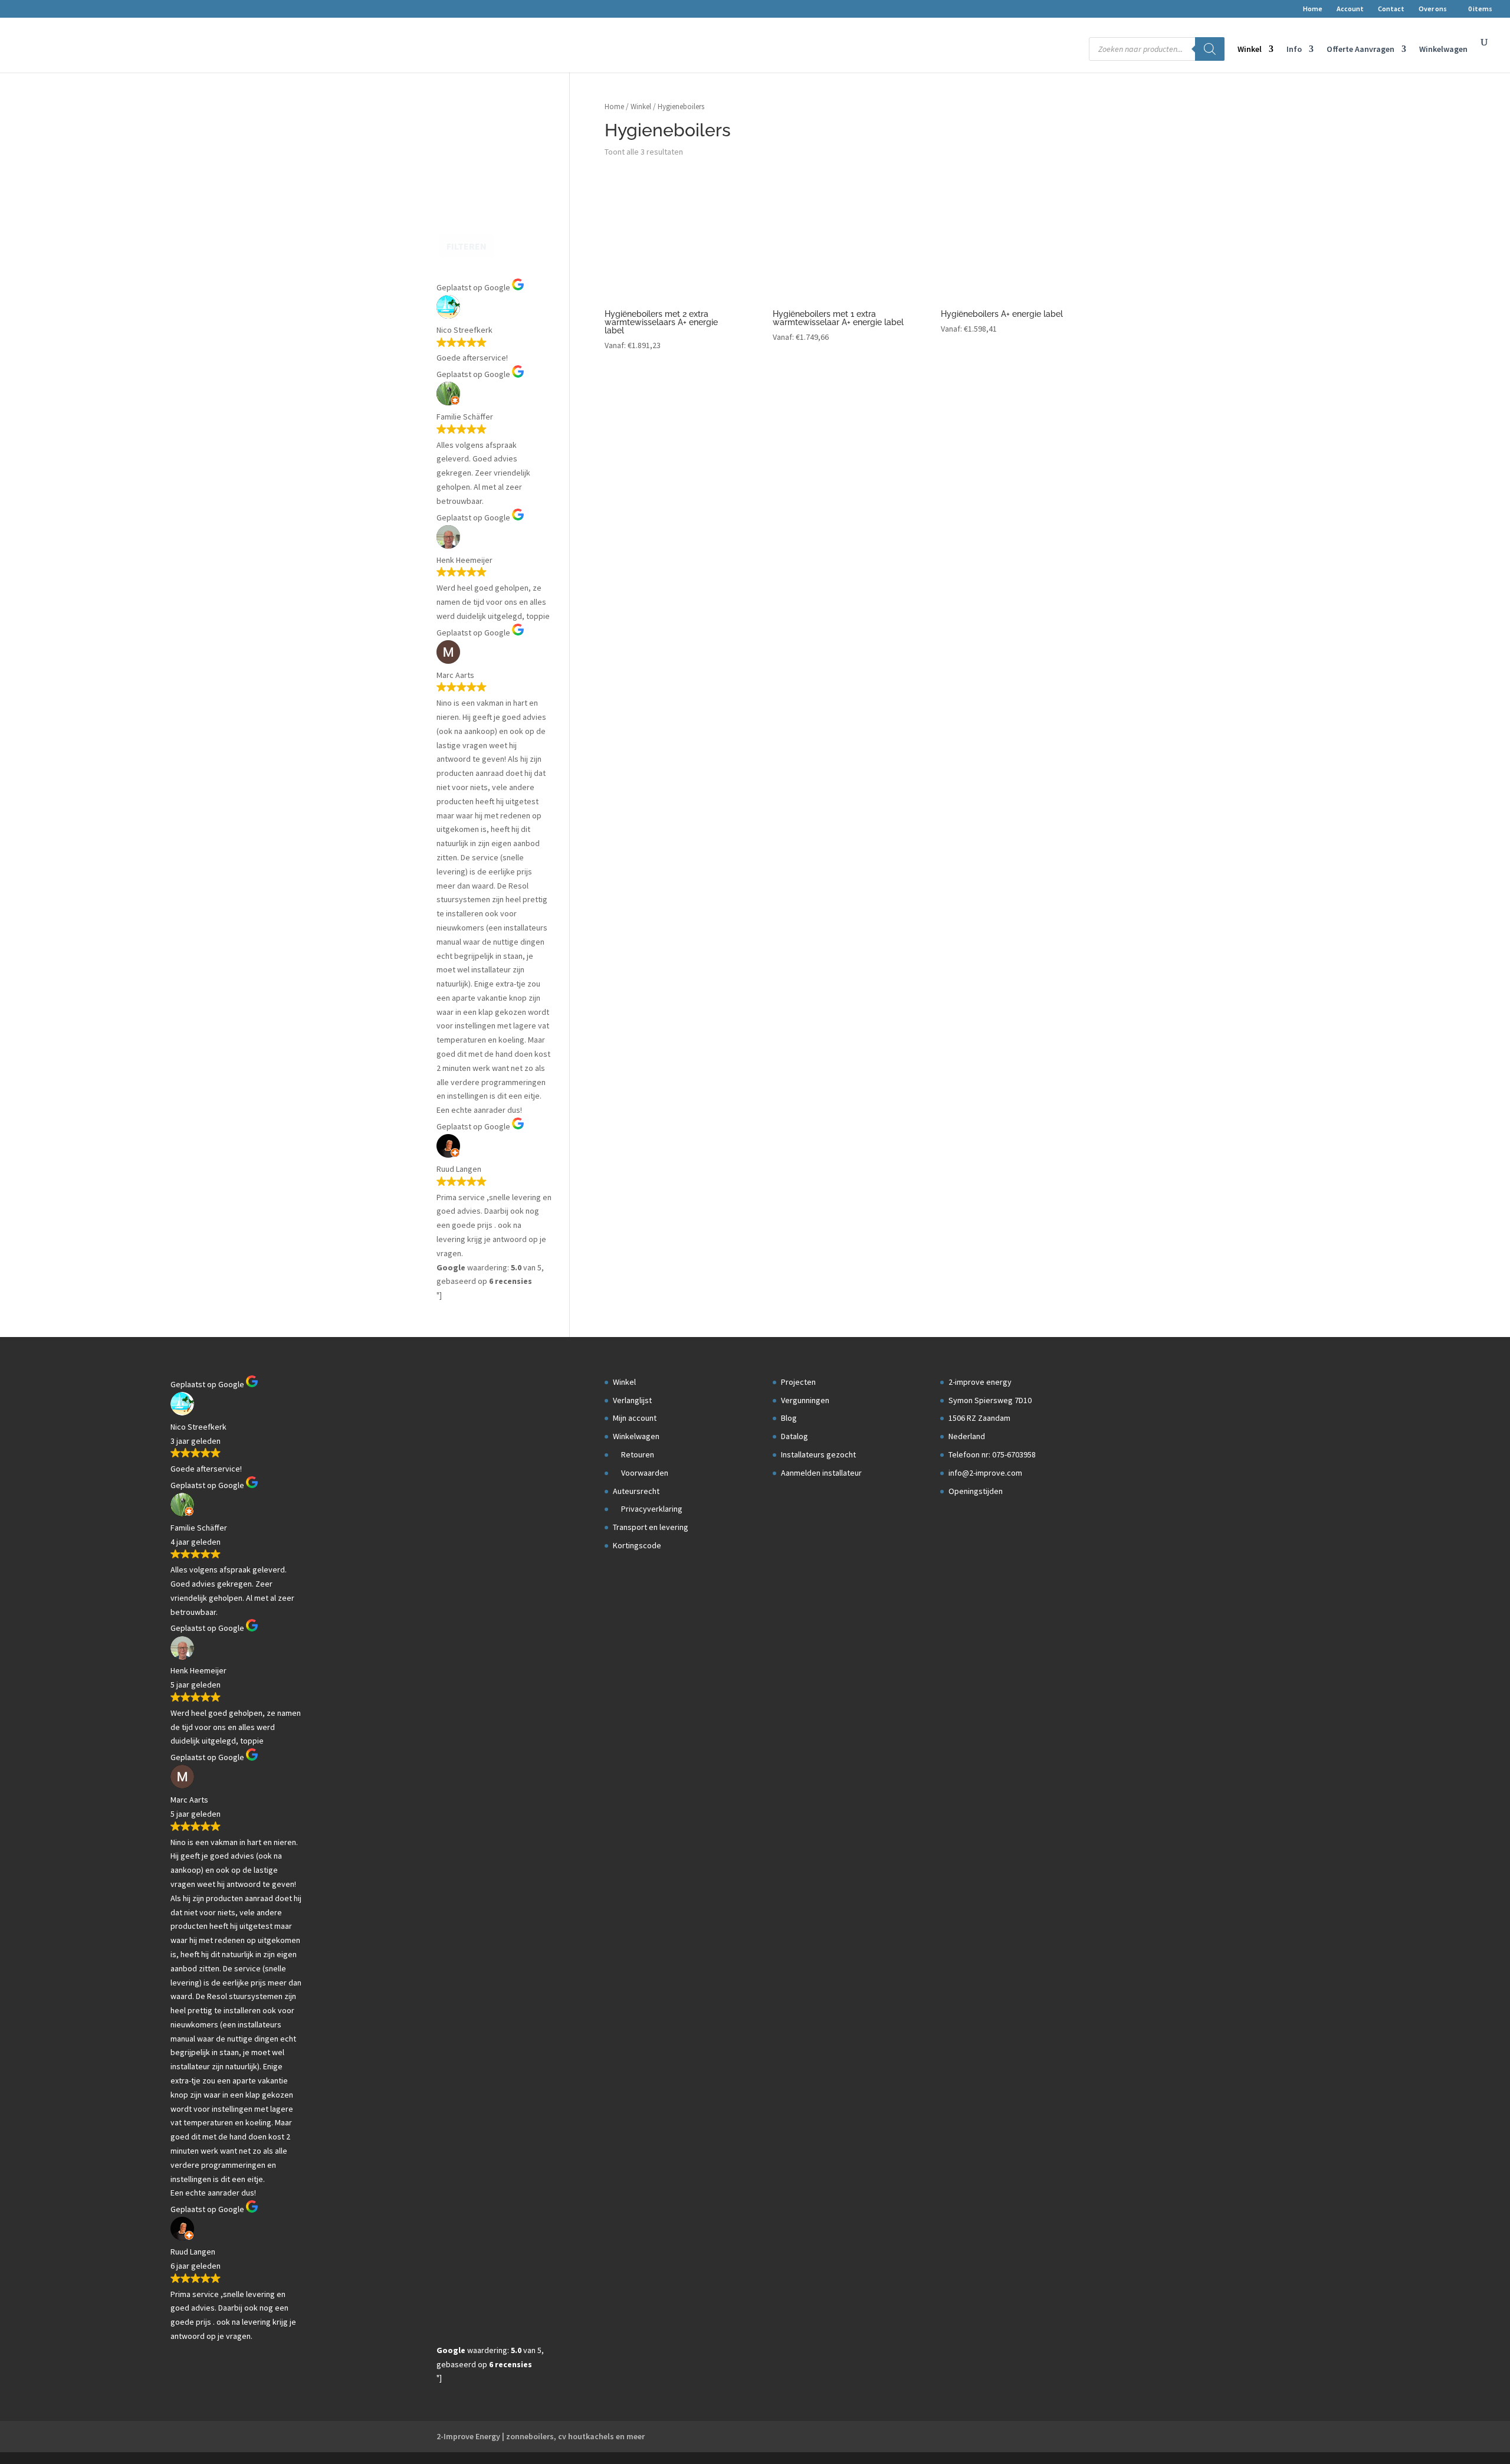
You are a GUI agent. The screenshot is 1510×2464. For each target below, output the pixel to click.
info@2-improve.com (985, 1473)
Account (1350, 9)
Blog (789, 1418)
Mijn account (635, 1418)
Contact (1391, 9)
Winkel (1250, 50)
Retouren (637, 1454)
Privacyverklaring (651, 1509)
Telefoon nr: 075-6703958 (992, 1454)
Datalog (795, 1436)
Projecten (798, 1382)
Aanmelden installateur (821, 1473)
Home (1313, 9)
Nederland (967, 1436)
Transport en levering (651, 1527)
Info (1294, 50)
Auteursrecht (636, 1491)
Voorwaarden (644, 1473)
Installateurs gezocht (818, 1454)
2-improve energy (980, 1382)
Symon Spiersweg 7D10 (990, 1400)
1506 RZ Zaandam (979, 1418)
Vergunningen (805, 1400)
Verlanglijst (632, 1400)
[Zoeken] (1210, 49)
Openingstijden (976, 1491)
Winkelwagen (1443, 50)
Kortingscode (637, 1545)
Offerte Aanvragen (1360, 50)
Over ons (1433, 9)
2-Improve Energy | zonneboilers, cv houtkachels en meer (541, 2436)
